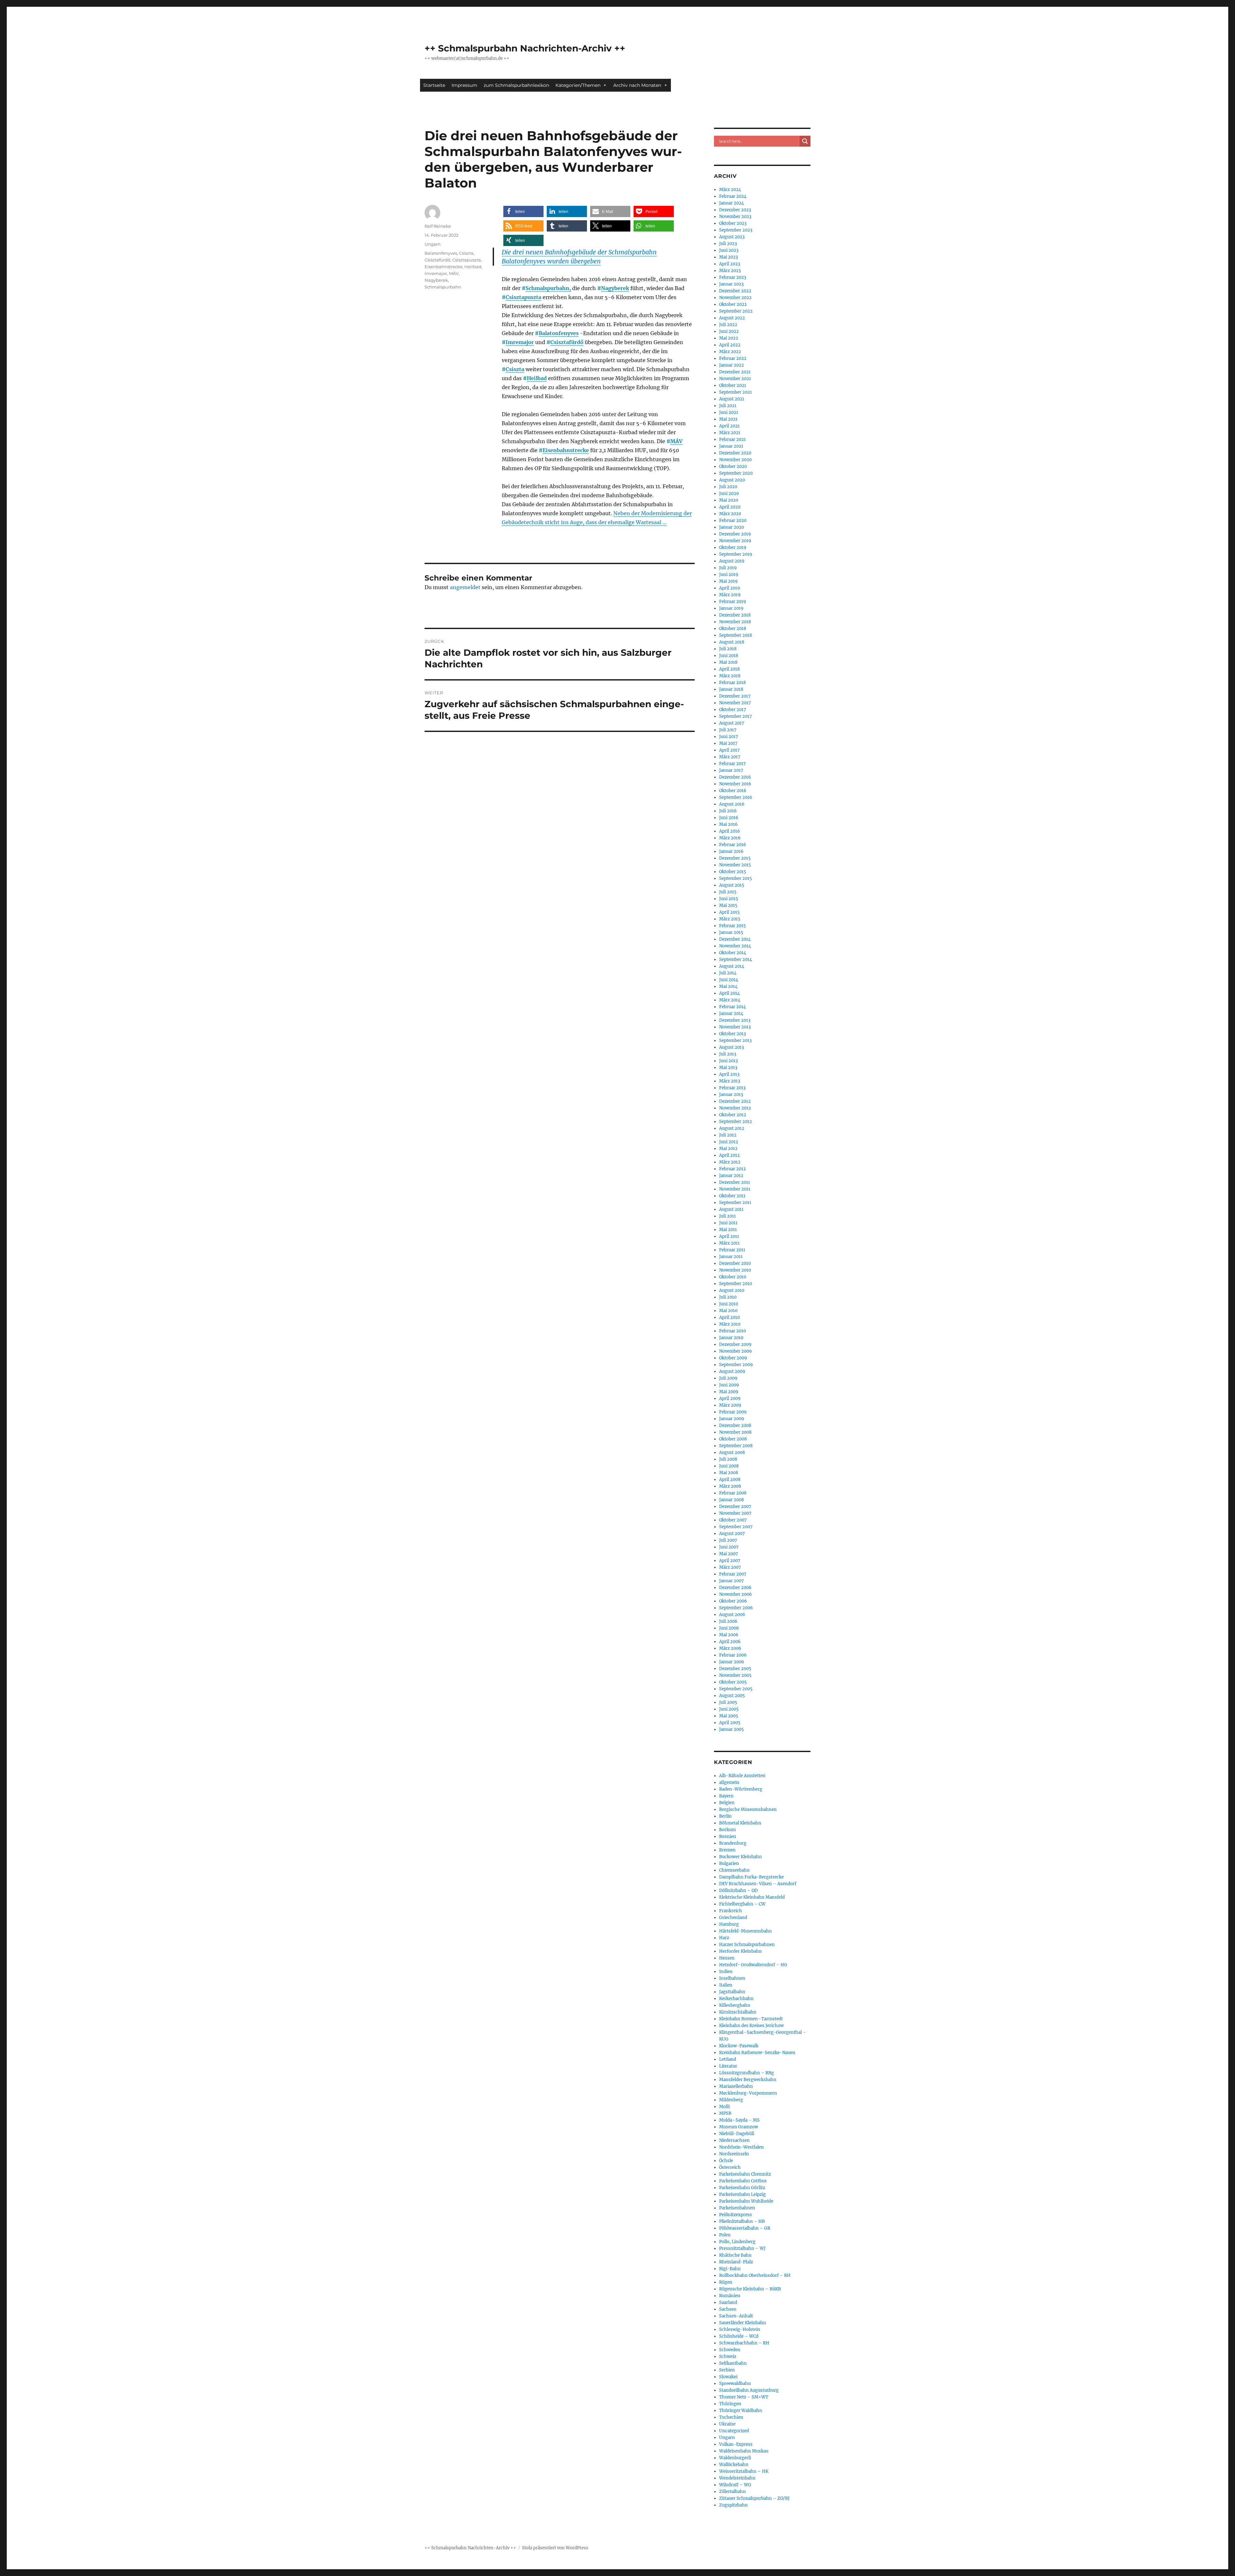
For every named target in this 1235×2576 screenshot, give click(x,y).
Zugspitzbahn (733, 2505)
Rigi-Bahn (730, 2269)
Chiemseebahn (734, 1870)
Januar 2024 (732, 203)
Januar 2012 (731, 1176)
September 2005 (736, 1689)
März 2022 (730, 352)
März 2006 (730, 1648)
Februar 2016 (733, 845)
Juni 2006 (729, 1628)
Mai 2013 (728, 1068)
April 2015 (729, 912)
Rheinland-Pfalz (736, 2262)
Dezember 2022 (735, 291)
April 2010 (729, 1317)
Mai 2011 (728, 1230)
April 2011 (729, 1236)
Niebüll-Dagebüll (737, 2134)
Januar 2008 (732, 1500)
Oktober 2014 (733, 953)
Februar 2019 (733, 602)
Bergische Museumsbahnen (748, 1809)
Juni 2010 (729, 1304)
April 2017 (729, 750)
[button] (523, 211)
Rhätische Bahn (735, 2255)
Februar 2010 (732, 1331)
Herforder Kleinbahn (741, 1951)
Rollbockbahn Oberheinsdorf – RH (755, 2275)
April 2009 (730, 1398)
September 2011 (735, 1203)
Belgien (727, 1803)
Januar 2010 (731, 1338)
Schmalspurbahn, (548, 288)
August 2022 (732, 318)
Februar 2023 (733, 277)
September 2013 (735, 1041)
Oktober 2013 (732, 1034)
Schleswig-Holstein (740, 2329)
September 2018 (736, 635)
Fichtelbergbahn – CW (742, 1904)
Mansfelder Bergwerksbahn (748, 2080)
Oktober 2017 (733, 710)
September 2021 (736, 392)
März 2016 (730, 838)
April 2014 (729, 993)
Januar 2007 (732, 1581)
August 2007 (732, 1534)
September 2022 (736, 311)
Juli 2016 (728, 811)
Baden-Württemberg (741, 1789)
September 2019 (736, 554)
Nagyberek (615, 288)
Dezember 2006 (735, 1588)
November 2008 (735, 1432)
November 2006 (736, 1594)
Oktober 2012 (733, 1115)
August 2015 (732, 885)
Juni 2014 (729, 980)
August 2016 (732, 804)
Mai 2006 (729, 1635)
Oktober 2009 (733, 1358)
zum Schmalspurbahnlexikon (516, 85)
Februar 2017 (732, 764)
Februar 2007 (733, 1574)
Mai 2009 (729, 1392)
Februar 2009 (733, 1412)
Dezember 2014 (735, 939)
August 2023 (732, 237)
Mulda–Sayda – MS (739, 2120)
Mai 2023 (728, 257)
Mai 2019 (728, 581)
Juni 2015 (729, 899)
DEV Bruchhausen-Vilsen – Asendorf (758, 1884)
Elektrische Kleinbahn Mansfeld (752, 1897)
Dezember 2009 (735, 1344)
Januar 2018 (731, 689)
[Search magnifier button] (805, 141)
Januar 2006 (732, 1662)
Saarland (728, 2302)
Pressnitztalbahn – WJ (742, 2248)
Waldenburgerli (735, 2458)
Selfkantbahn (733, 2363)
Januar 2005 (732, 1729)
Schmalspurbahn (443, 287)
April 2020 (730, 507)
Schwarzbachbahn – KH (744, 2343)
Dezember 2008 (735, 1425)
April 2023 (730, 264)
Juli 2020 (728, 487)
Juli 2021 (728, 406)
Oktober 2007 (733, 1520)
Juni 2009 (729, 1385)
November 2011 (735, 1189)
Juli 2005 (728, 1702)
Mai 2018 (728, 662)
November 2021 (735, 379)
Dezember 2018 (735, 615)
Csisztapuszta (523, 297)
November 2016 (735, 784)
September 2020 (736, 473)
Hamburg (729, 1924)
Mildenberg (731, 2100)
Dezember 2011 (735, 1182)
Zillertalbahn (732, 2492)
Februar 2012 (732, 1169)
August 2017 (732, 723)
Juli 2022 (728, 325)
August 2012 (732, 1128)
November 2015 (735, 865)
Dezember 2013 (735, 1020)
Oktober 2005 (733, 1682)
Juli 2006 (728, 1621)
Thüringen (730, 2404)
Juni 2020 (729, 493)
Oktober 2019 (733, 548)
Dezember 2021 (735, 372)
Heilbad (537, 378)
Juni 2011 (728, 1223)
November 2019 (735, 541)
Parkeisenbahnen (737, 2208)
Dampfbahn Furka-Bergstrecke (751, 1877)
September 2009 (736, 1365)
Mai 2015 (728, 905)
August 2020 (732, 480)
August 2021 (732, 399)
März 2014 (730, 1000)
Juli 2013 (728, 1054)
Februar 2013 (732, 1088)
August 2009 (732, 1371)
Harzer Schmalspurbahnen (747, 1945)
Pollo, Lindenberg (737, 2242)
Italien (726, 1985)
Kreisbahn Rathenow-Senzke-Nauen (757, 2053)
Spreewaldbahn (735, 2384)
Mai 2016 (728, 824)
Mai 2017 (728, 743)
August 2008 (732, 1452)
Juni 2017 (729, 737)
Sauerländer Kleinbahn (743, 2323)
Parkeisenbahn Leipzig (742, 2194)
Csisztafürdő (567, 342)
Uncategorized (734, 2431)
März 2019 (730, 595)
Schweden (730, 2350)
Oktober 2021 (733, 385)
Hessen (727, 1958)
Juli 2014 (728, 973)
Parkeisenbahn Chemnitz (745, 2174)
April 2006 (730, 1642)
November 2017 (735, 703)
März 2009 (730, 1405)
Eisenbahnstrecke (566, 450)
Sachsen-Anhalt (736, 2316)
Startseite (434, 85)
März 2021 (730, 433)
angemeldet (465, 587)
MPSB (725, 2113)
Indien (726, 1972)
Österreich (730, 2167)
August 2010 (732, 1290)
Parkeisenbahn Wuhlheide (746, 2201)
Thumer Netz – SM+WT (744, 2397)
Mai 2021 (728, 419)
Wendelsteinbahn (737, 2478)
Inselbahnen (732, 1978)
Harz (724, 1938)
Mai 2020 (729, 500)
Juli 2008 (728, 1459)
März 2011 (729, 1243)
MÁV (676, 441)
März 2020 (730, 514)
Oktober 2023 (733, 223)
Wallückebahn (734, 2465)
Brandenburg (733, 1843)
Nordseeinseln (734, 2154)
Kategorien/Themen (578, 85)
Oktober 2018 (733, 629)
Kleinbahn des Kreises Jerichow (751, 2026)
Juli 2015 (728, 892)
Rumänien (730, 2296)
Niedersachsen (734, 2140)
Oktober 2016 (733, 791)
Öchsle (726, 2161)
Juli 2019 (728, 568)
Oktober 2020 (733, 466)
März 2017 (730, 757)
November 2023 (735, 217)
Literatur (728, 2066)
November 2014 (735, 946)
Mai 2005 (729, 1716)
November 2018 (735, 622)
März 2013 (730, 1081)
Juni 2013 (728, 1061)
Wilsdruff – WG (735, 2485)
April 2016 (730, 831)
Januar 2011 (731, 1257)
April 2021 (729, 426)
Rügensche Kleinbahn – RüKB (750, 2289)
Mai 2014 (728, 987)
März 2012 (730, 1162)
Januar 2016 (731, 851)
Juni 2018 (729, 656)
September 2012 (736, 1122)
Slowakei (728, 2377)
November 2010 (735, 1270)
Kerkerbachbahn (736, 1999)
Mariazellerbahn (736, 2086)
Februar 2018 (732, 683)
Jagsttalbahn (732, 1992)
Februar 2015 (732, 926)
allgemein (729, 1782)
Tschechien (731, 2417)
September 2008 (736, 1446)
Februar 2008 (733, 1493)
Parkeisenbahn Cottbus (743, 2181)
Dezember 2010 (735, 1263)
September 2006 (736, 1608)
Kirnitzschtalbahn (738, 2012)
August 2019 (732, 561)
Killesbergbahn (735, 2005)
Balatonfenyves (559, 333)
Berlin (725, 1816)
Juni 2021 (729, 412)
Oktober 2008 (733, 1439)
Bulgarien (729, 1863)
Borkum (727, 1830)
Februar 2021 (732, 439)
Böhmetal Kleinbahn (740, 1823)
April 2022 (730, 345)
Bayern (726, 1796)
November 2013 (735, 1027)
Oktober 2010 (733, 1277)
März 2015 (730, 919)
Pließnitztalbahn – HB (742, 2221)
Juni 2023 (729, 250)
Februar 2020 (733, 521)
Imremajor (520, 342)
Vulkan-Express (736, 2444)
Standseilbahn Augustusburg (749, 2390)
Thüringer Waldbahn (741, 2411)
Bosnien (728, 1836)
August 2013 (732, 1047)
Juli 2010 (728, 1297)
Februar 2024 (733, 196)
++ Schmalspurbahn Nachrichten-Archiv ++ (525, 48)
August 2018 (732, 642)
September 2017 (736, 716)
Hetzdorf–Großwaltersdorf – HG (753, 1965)
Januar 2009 (732, 1419)
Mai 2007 (729, 1554)
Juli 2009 (728, 1378)
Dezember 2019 (735, 534)
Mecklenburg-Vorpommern (748, 2093)
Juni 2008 (729, 1466)
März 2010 (730, 1324)
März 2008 (730, 1486)
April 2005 (730, 1723)
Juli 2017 (728, 730)
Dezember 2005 (735, 1669)
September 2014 (736, 959)
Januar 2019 (731, 608)
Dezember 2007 (735, 1507)
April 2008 (730, 1480)
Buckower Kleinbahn (741, 1857)
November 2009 (736, 1351)
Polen (725, 2235)
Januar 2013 (731, 1095)
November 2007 (735, 1513)
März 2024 (730, 190)
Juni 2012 (729, 1142)
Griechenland (733, 1918)
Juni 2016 (729, 818)
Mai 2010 (728, 1311)
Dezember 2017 (735, 696)
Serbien (727, 2370)
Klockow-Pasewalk (739, 2046)
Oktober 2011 (732, 1196)
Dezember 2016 (735, 777)
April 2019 (730, 588)
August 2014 (732, 966)
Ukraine (727, 2424)
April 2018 (729, 669)
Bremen (727, 1850)
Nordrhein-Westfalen (741, 2147)
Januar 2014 (731, 1014)
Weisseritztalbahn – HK (744, 2471)
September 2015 (736, 878)
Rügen (726, 2282)
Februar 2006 (733, 1655)
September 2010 (736, 1284)
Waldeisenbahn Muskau (744, 2451)
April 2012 (729, 1155)
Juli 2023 (728, 244)
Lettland (728, 2059)
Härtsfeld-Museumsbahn (746, 1931)
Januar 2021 (731, 446)
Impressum (464, 85)
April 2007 (730, 1561)
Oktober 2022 (733, 304)
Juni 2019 (729, 575)
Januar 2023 (731, 284)
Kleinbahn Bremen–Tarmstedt (751, 2019)
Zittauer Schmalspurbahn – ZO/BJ (754, 2498)
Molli (724, 2107)
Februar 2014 (732, 1007)
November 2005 (735, 1675)
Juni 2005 (729, 1709)
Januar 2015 (731, 932)
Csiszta (515, 369)
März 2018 (730, 676)
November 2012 (735, 1108)
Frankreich (731, 1911)
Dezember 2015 (735, 858)
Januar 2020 (732, 527)
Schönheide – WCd (739, 2336)
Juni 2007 (729, 1547)
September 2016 (736, 797)
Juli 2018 (728, 649)
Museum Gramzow (739, 2127)
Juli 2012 (728, 1135)
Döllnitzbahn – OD (738, 1891)
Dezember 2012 (735, 1101)
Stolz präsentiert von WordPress (555, 2548)
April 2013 (729, 1074)
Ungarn (433, 244)
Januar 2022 (732, 365)
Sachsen (728, 2309)
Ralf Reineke (438, 226)
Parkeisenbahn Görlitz (742, 2188)
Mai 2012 (728, 1149)
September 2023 (736, 230)
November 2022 (735, 298)
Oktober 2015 (733, 872)
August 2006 (732, 1615)
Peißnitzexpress (736, 2215)
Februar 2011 (732, 1250)
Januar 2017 (731, 770)
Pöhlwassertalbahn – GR (745, 2228)
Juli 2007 (728, 1540)
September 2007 (736, 1527)
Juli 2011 (727, 1216)
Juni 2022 (729, 331)
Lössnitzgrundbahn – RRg (746, 2073)
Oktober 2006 (733, 1601)
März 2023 (730, 271)
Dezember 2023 (735, 210)
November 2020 (735, 460)
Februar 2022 (733, 358)
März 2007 (730, 1567)
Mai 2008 (729, 1473)
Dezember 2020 (735, 453)
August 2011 (731, 1209)
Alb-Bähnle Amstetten (742, 1776)
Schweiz (728, 2357)
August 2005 (732, 1696)
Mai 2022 (729, 338)
